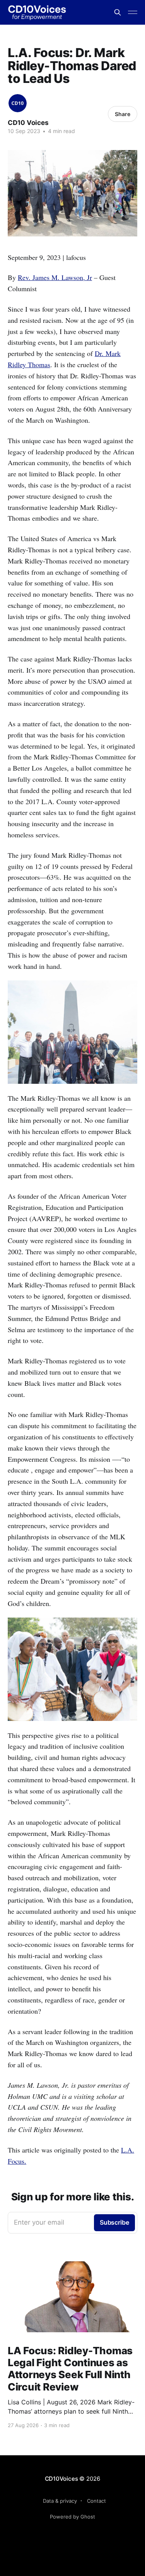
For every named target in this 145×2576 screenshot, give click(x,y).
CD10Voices (61, 2479)
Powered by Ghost (72, 2517)
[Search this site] (118, 12)
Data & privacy (60, 2501)
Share (123, 114)
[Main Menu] (133, 12)
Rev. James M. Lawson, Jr (55, 277)
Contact (96, 2501)
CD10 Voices (28, 123)
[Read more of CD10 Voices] (18, 103)
